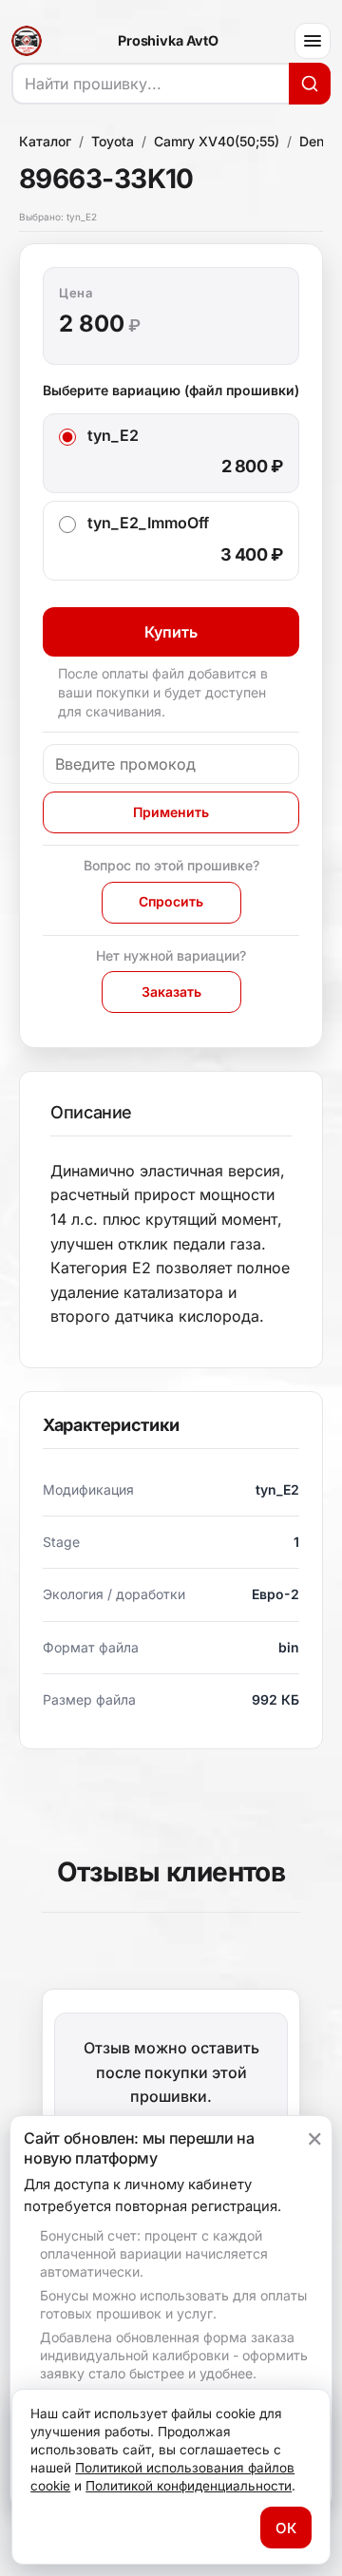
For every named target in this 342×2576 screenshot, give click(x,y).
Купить (171, 632)
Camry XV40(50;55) (217, 141)
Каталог (45, 141)
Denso (319, 141)
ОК (286, 2528)
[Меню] (313, 41)
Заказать (171, 992)
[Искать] (310, 84)
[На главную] (27, 41)
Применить (171, 812)
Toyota (113, 141)
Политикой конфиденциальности (189, 2486)
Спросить (171, 901)
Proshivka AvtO (168, 41)
